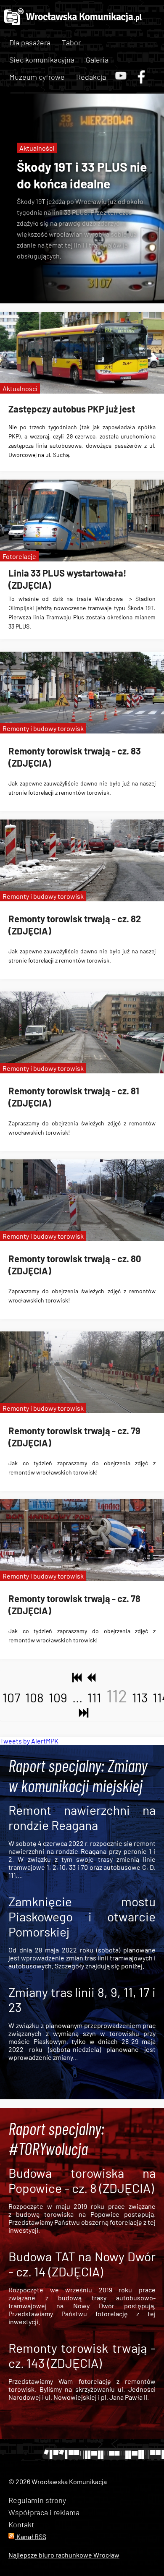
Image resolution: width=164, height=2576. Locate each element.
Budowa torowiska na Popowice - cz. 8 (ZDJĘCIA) (82, 2180)
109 (58, 1697)
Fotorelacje (19, 556)
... (77, 1697)
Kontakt (21, 2524)
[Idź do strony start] (75, 1678)
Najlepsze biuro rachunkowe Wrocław (64, 2555)
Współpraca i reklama (44, 2512)
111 (94, 1697)
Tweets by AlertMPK (29, 1741)
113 (140, 1697)
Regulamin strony (37, 2500)
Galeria (97, 60)
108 (34, 1697)
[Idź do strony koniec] (82, 1713)
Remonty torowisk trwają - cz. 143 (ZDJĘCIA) (82, 2355)
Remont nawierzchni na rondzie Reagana (82, 1817)
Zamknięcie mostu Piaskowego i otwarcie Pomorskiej (82, 1916)
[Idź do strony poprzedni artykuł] (89, 1678)
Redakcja (91, 77)
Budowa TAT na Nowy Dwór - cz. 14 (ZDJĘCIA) (82, 2264)
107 (11, 1697)
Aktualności (37, 148)
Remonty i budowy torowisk (43, 728)
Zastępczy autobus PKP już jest (72, 409)
